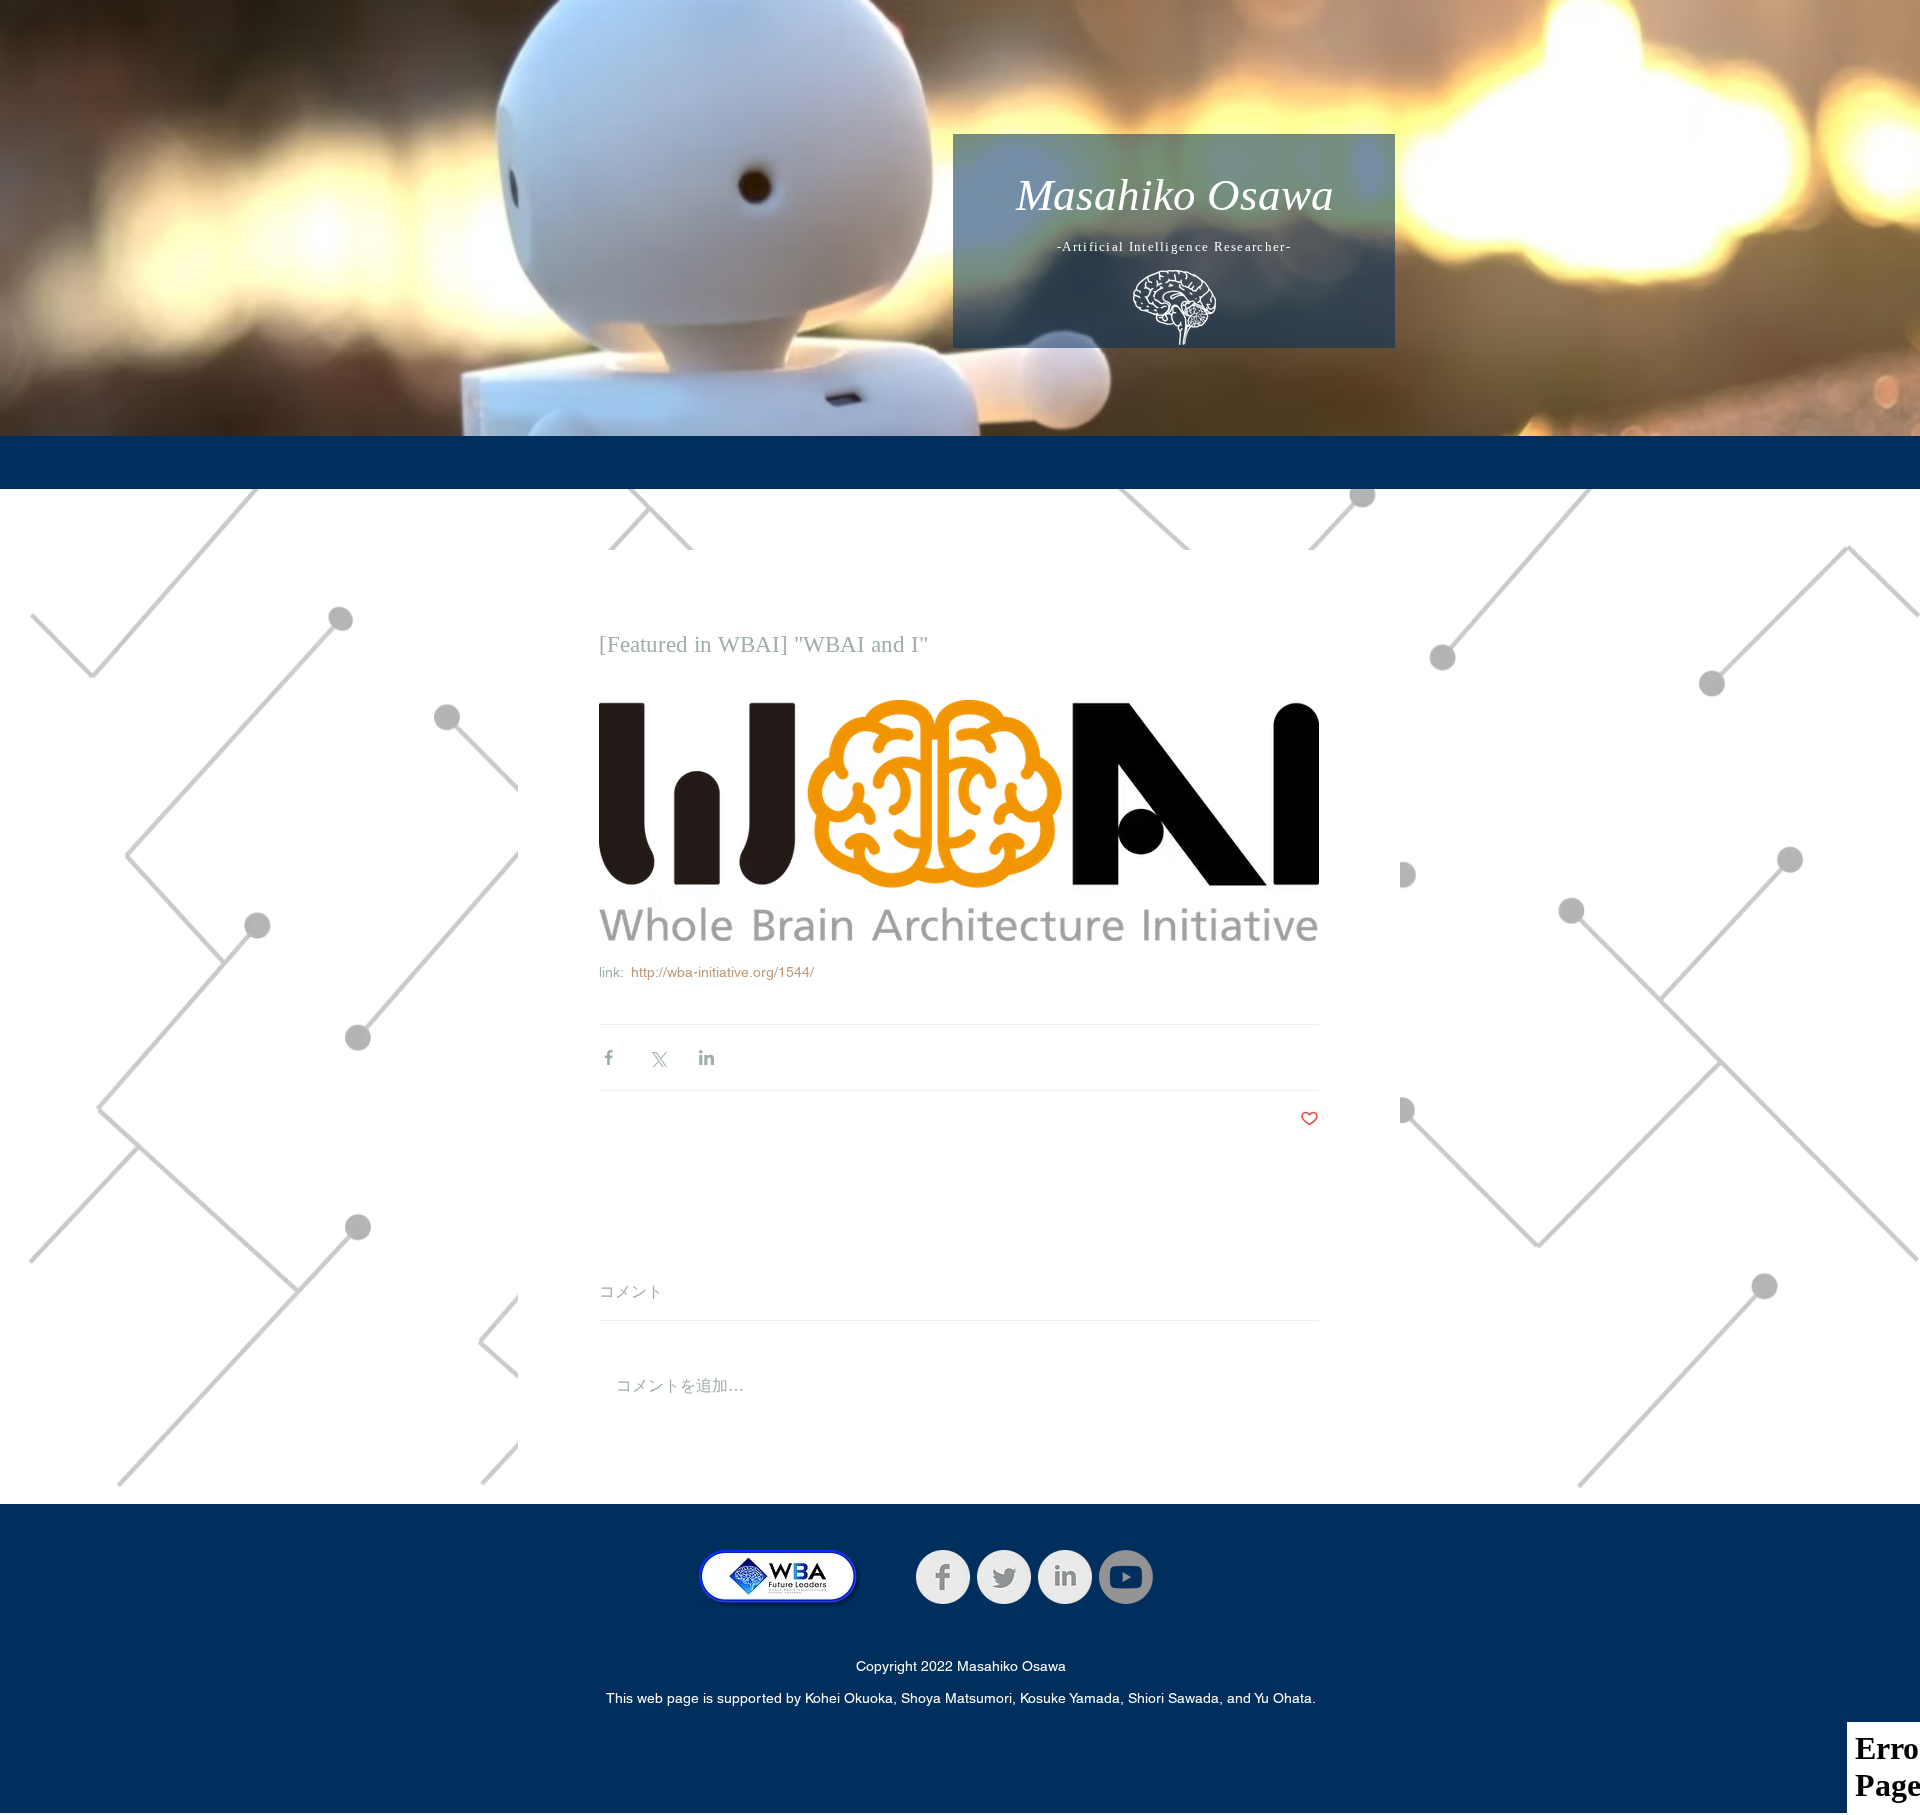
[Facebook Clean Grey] (943, 1577)
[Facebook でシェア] (608, 1057)
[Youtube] (1126, 1577)
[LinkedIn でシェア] (706, 1057)
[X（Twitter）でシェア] (657, 1057)
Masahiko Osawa (1175, 195)
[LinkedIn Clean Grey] (1065, 1577)
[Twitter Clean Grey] (1004, 1577)
